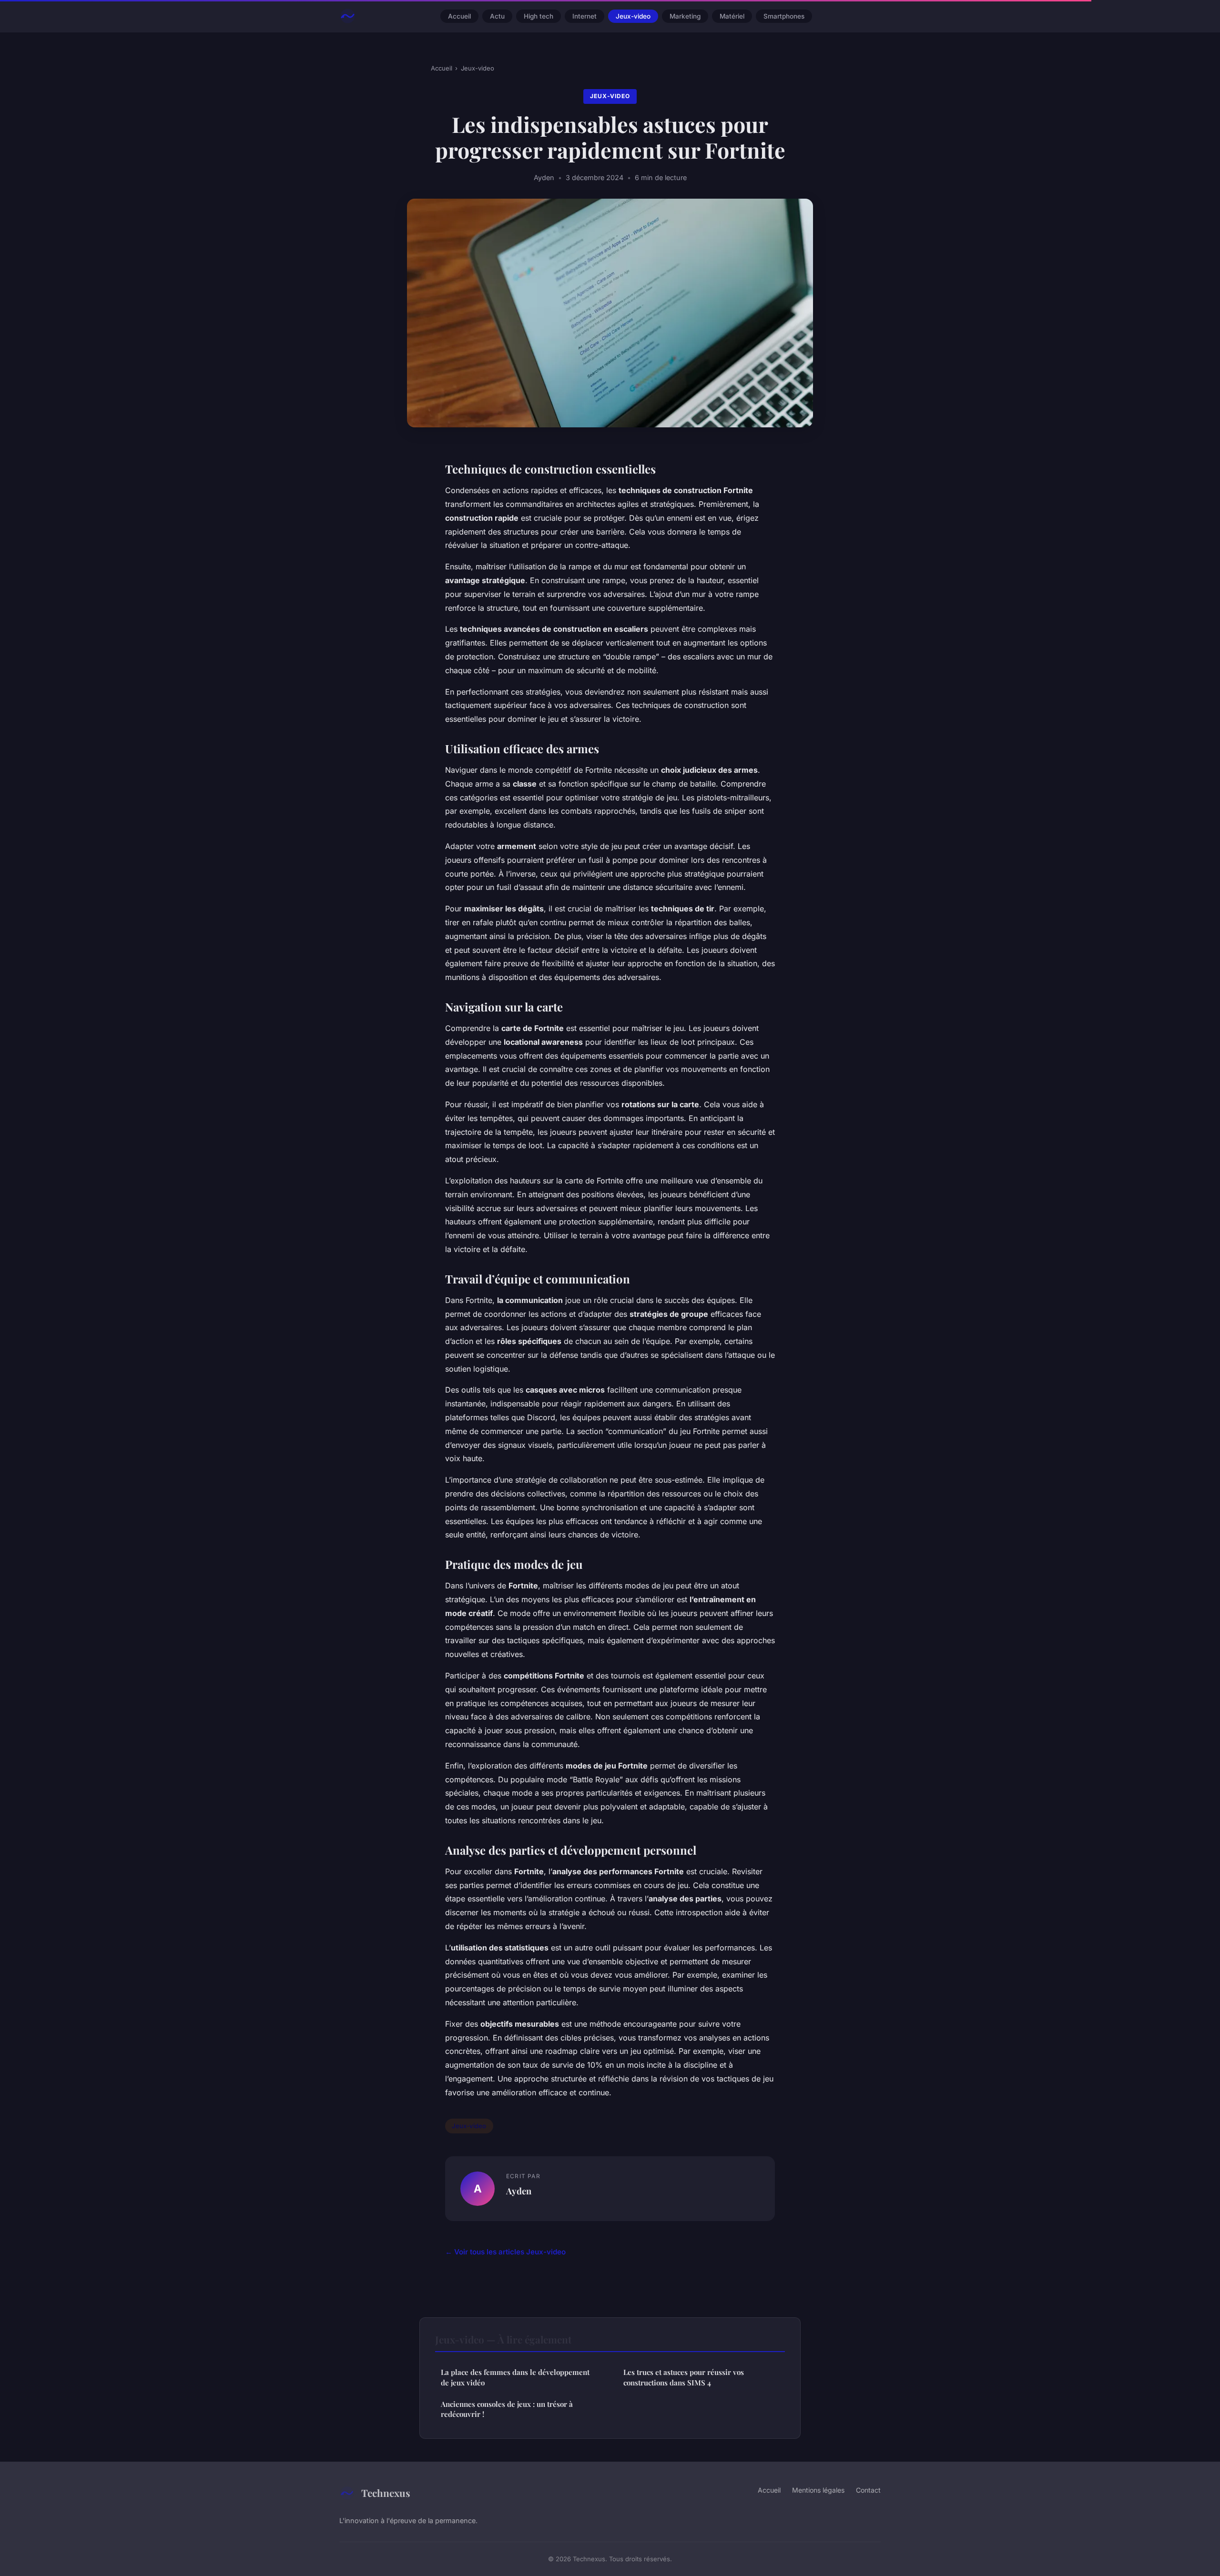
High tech (539, 16)
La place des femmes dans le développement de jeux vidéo (515, 2377)
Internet (585, 16)
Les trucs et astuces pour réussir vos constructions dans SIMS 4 (684, 2377)
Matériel (732, 16)
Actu (497, 16)
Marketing (685, 16)
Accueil (459, 16)
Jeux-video (633, 16)
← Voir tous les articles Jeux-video (505, 2252)
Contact (868, 2490)
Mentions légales (818, 2490)
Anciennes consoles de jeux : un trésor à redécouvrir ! (507, 2409)
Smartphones (784, 16)
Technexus (386, 2493)
